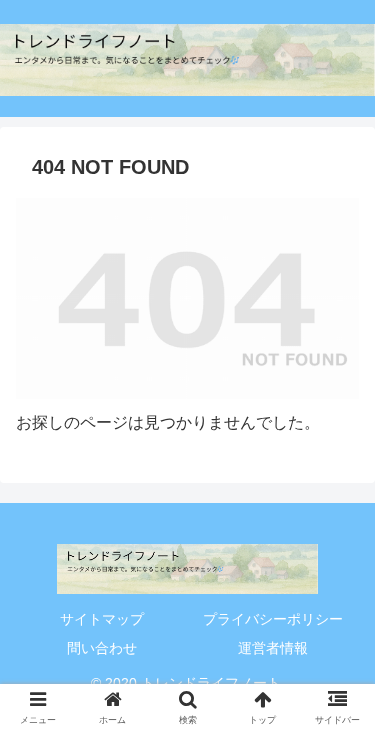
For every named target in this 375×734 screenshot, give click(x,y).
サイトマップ (102, 619)
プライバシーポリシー (273, 619)
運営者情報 (273, 648)
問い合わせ (102, 648)
